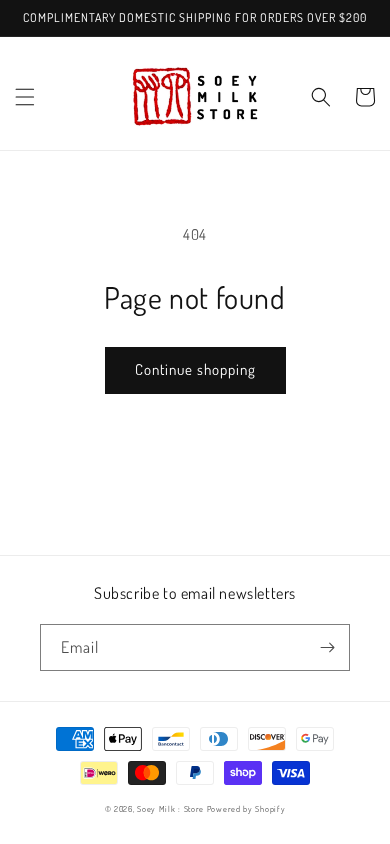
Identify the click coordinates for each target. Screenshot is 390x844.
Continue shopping (195, 369)
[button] (25, 97)
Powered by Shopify (246, 808)
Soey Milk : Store (170, 808)
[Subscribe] (327, 647)
